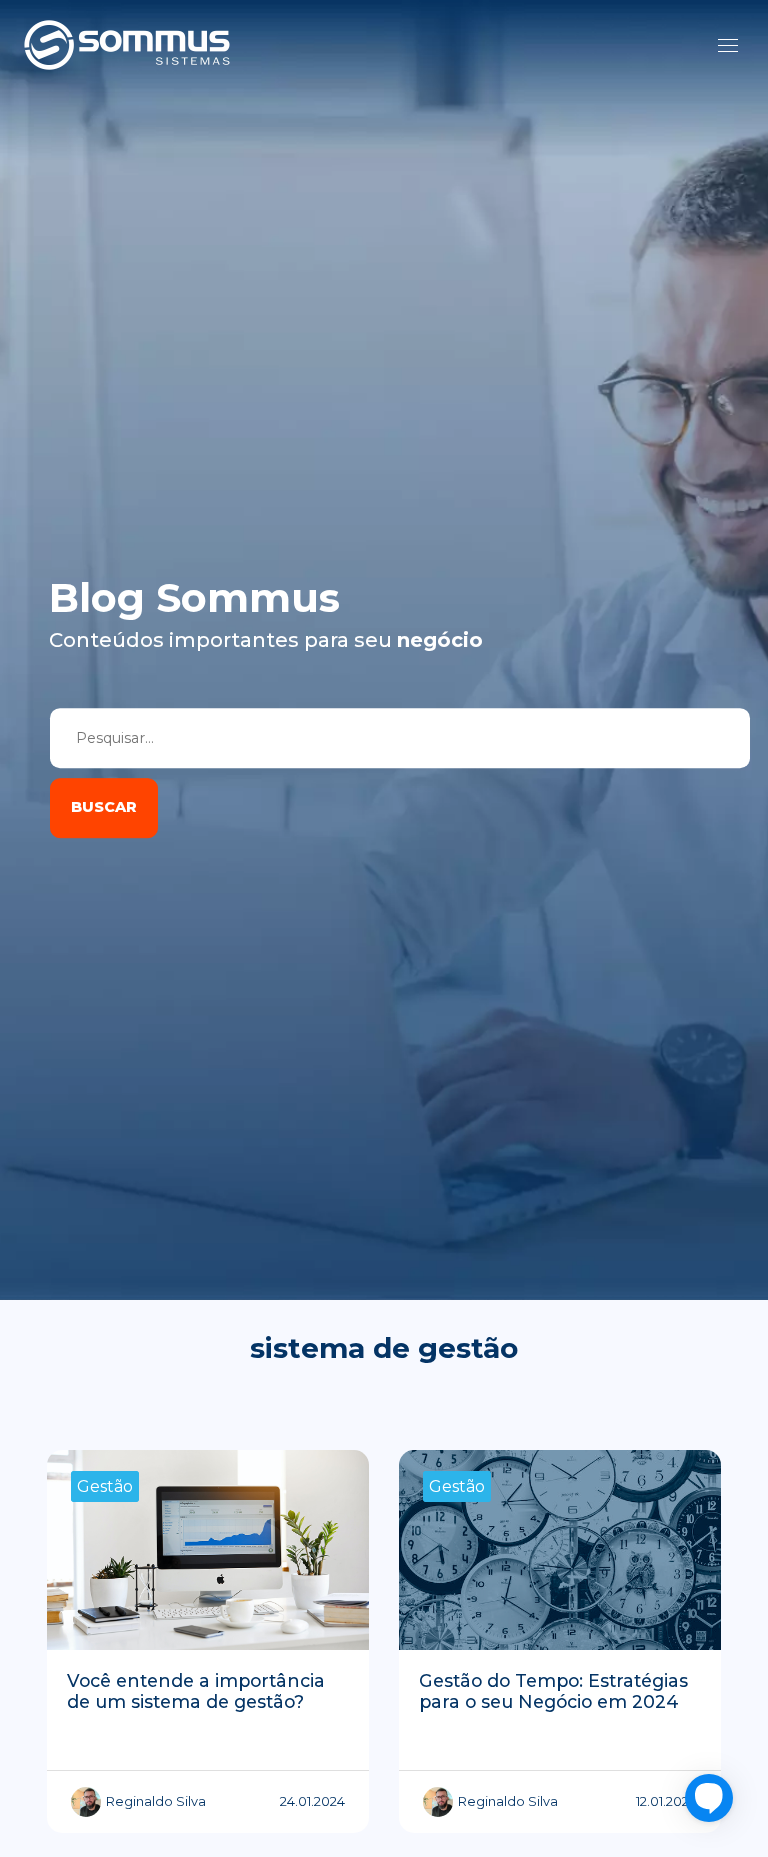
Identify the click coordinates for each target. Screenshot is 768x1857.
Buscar (104, 807)
